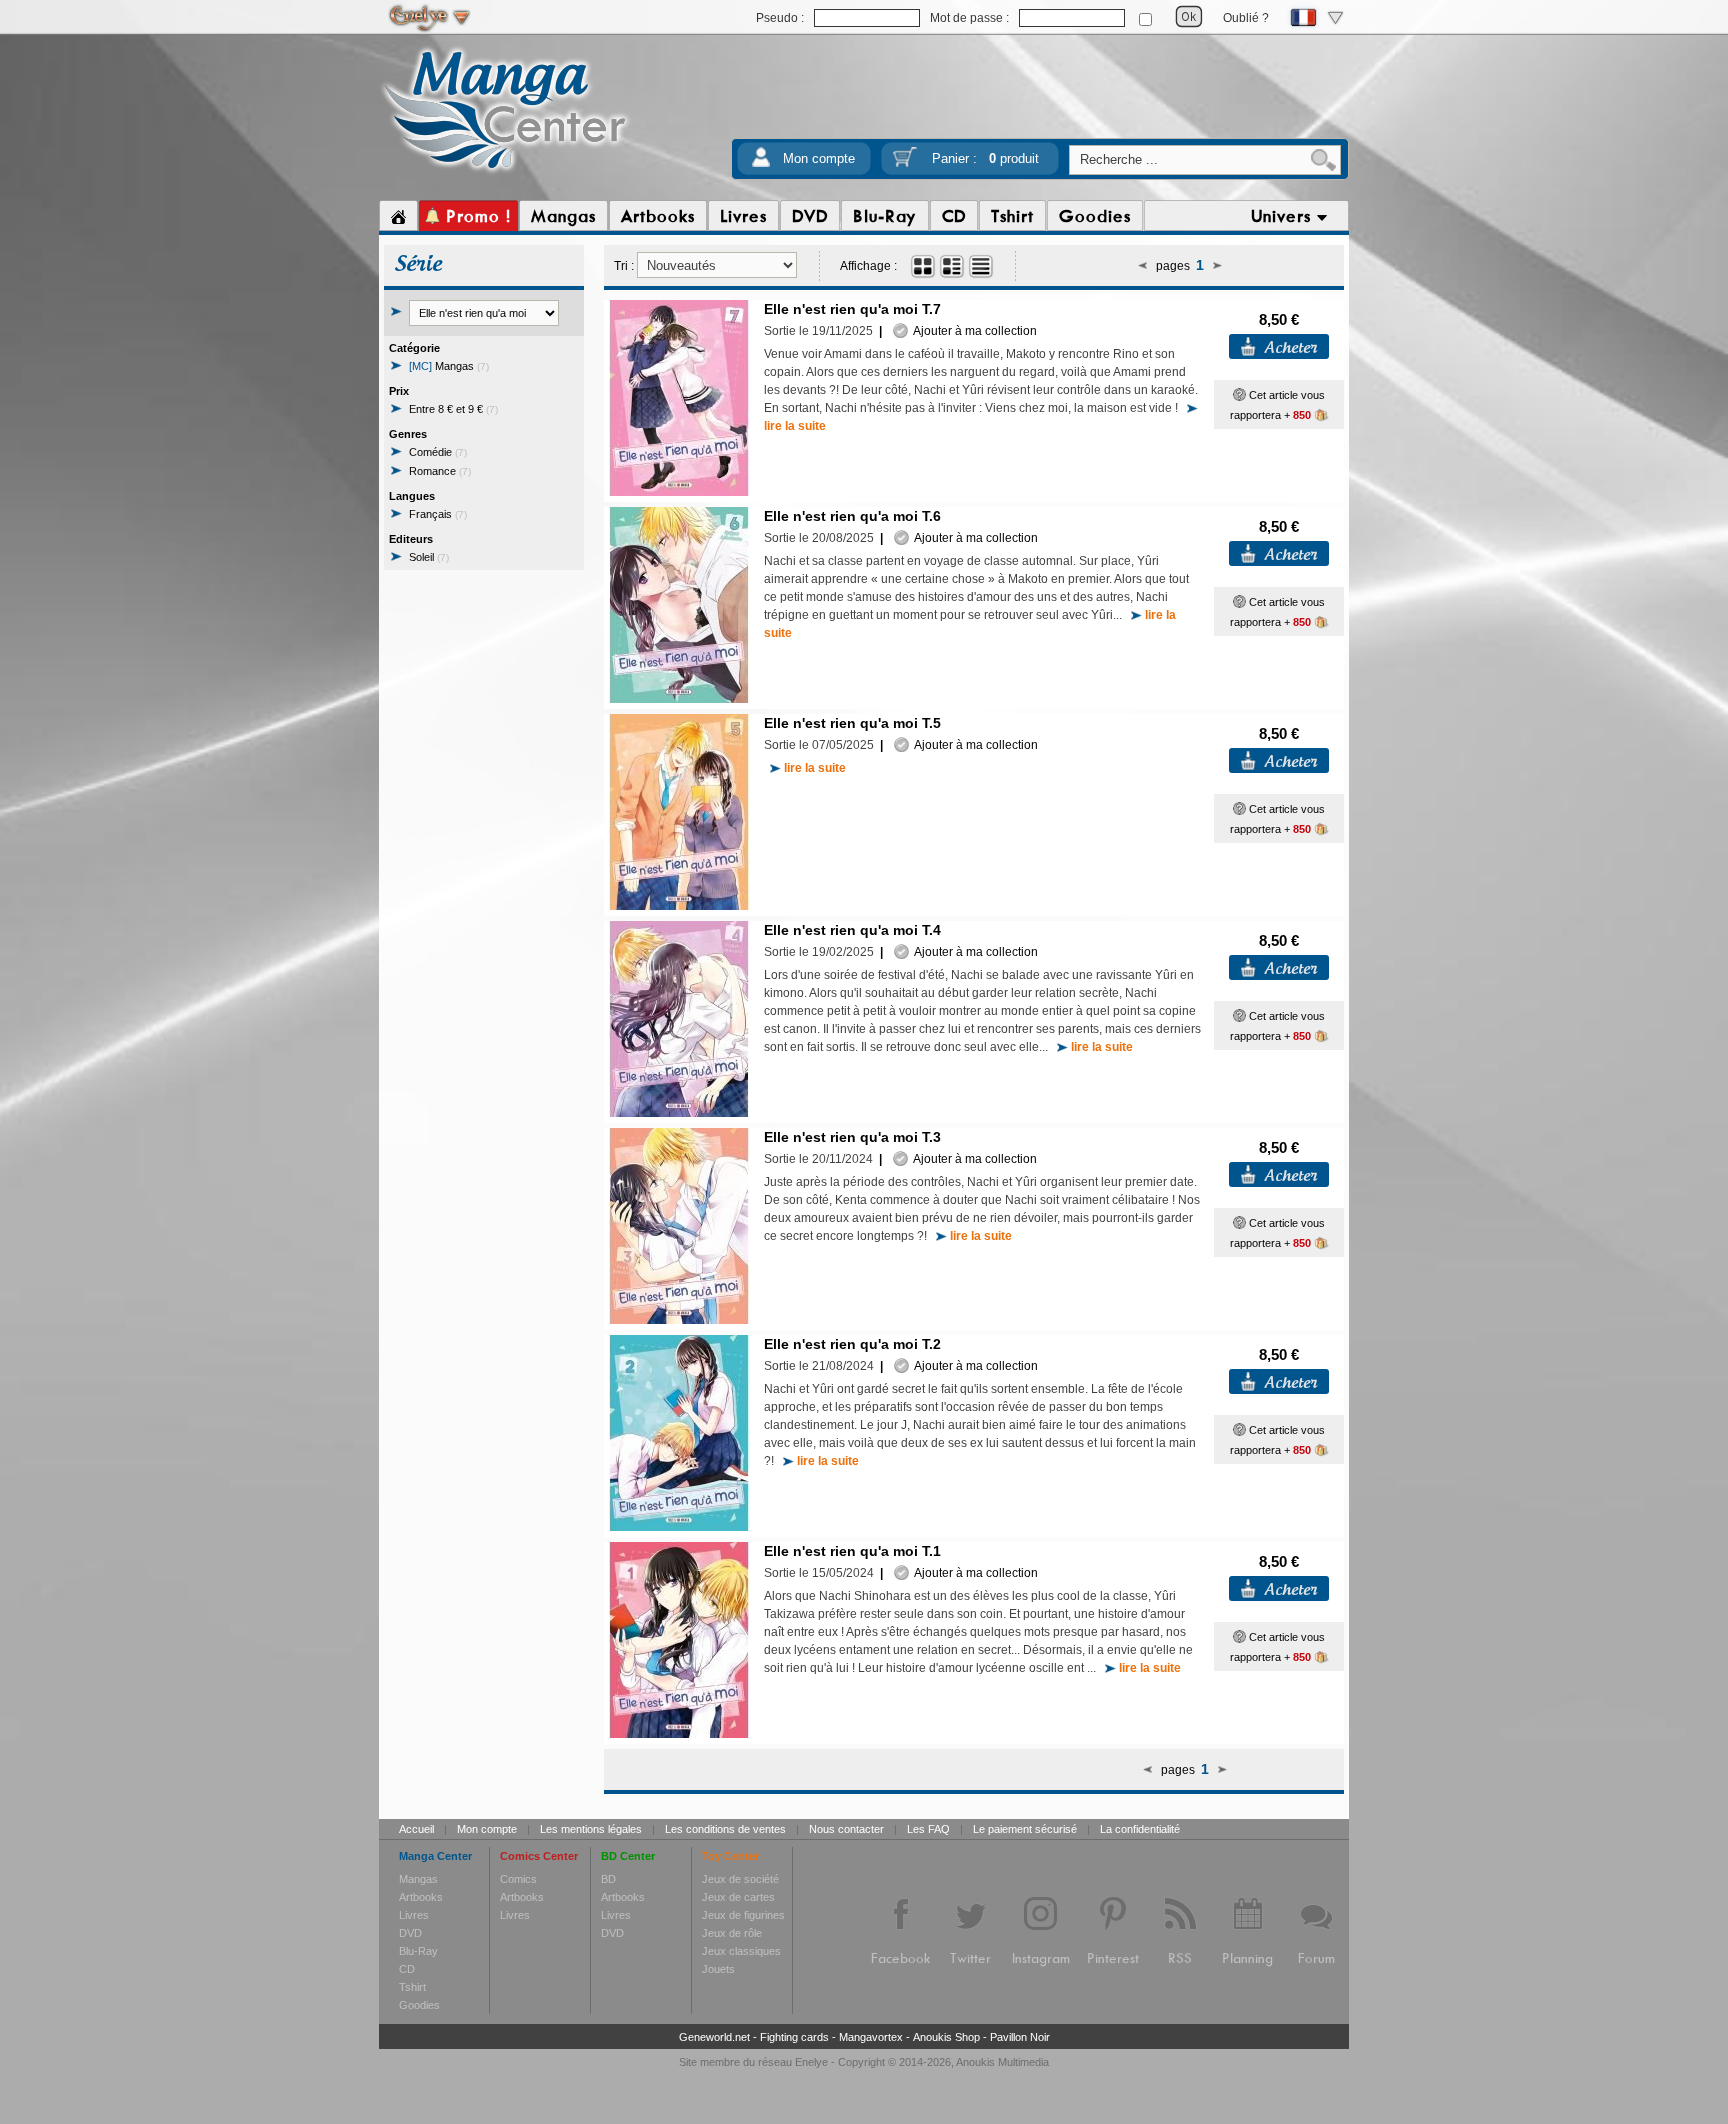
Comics (518, 1879)
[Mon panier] (905, 163)
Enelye (811, 2062)
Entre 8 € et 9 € (453, 409)
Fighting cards (794, 2037)
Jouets (718, 1969)
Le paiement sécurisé (1025, 1829)
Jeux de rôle (732, 1933)
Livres (414, 1915)
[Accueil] (398, 216)
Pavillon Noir (1020, 2037)
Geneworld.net (714, 2037)
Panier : (985, 158)
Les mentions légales (591, 1829)
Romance (440, 471)
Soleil (429, 557)
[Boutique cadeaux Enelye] (1239, 395)
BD (608, 1879)
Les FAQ (928, 1829)
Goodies (419, 2005)
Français (438, 514)
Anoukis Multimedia (1002, 2062)
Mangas (449, 366)
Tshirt (412, 1987)
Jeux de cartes (738, 1897)
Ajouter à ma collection (972, 331)
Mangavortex (871, 2037)
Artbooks (421, 1897)
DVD (410, 1933)
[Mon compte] (761, 163)
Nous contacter (846, 1829)
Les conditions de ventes (725, 1829)
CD (407, 1969)
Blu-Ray (418, 1951)
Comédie (438, 452)
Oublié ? (1246, 18)
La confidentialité (1140, 1829)
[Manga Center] (505, 173)
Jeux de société (740, 1879)
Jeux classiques (741, 1951)
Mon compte (819, 158)
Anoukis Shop (946, 2037)
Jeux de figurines (743, 1915)
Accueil (416, 1829)
